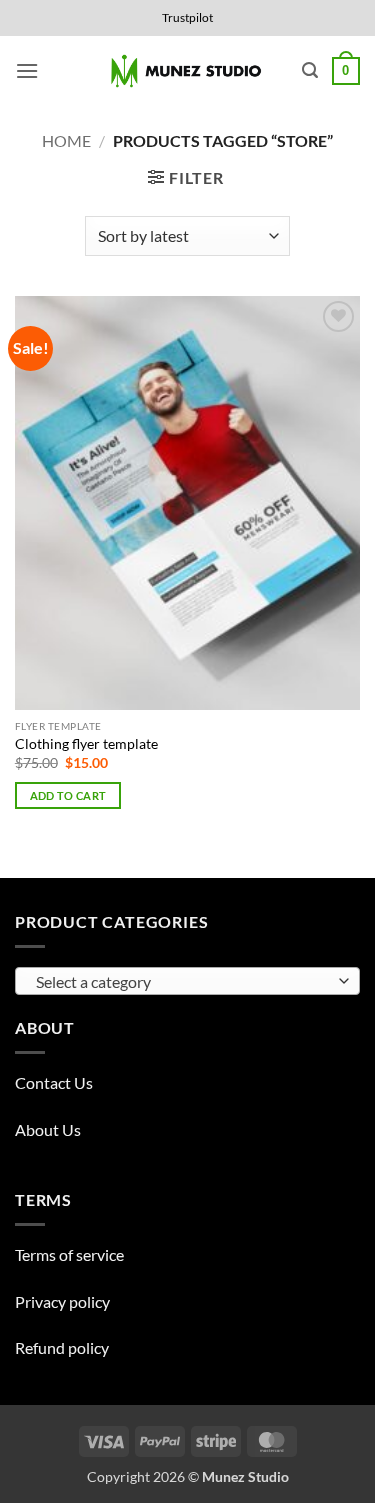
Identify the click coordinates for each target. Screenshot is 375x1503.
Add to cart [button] (68, 795)
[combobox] (187, 981)
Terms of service (69, 1254)
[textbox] (182, 982)
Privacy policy (62, 1301)
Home (66, 140)
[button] (27, 70)
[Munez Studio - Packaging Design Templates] (187, 71)
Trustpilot (187, 17)
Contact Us (54, 1082)
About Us (48, 1129)
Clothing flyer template (86, 744)
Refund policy (62, 1347)
